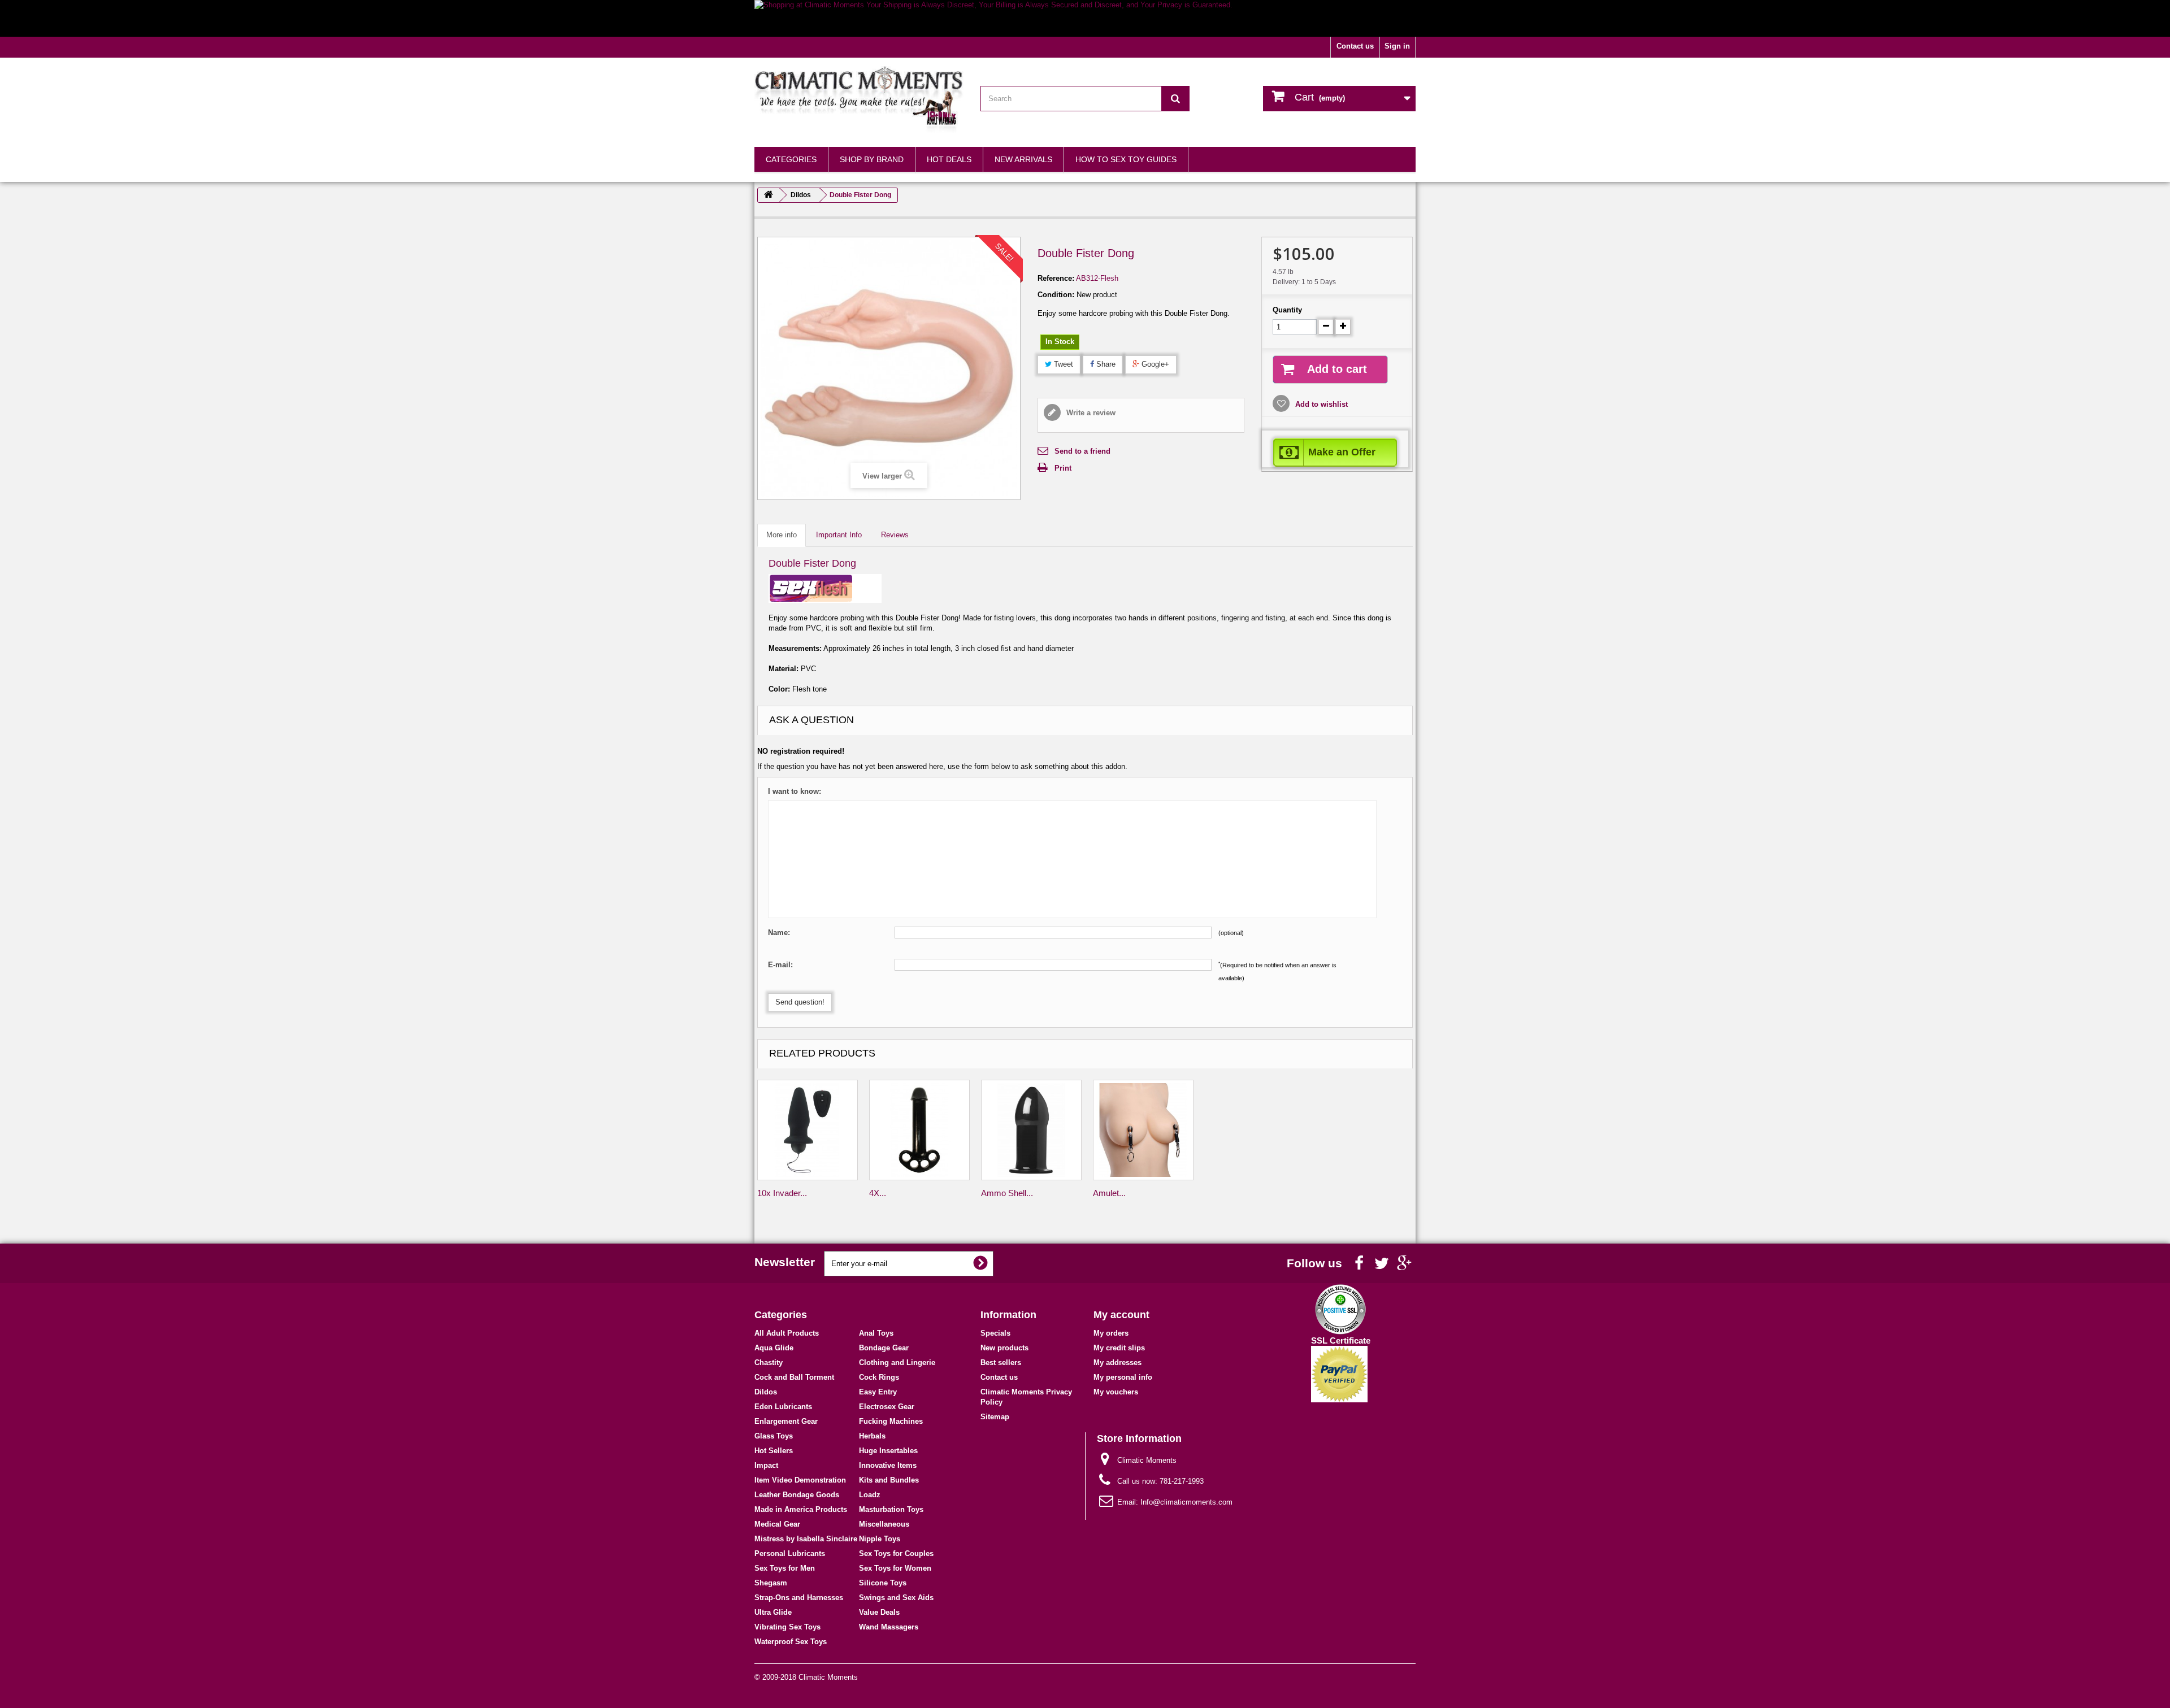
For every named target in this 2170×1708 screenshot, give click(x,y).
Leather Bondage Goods (797, 1495)
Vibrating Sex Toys (787, 1627)
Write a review (1090, 413)
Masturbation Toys (891, 1509)
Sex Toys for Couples (896, 1553)
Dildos (766, 1392)
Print (1063, 468)
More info (782, 535)
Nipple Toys (880, 1539)
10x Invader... (782, 1193)
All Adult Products (787, 1333)
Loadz (870, 1495)
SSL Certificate (1341, 1340)
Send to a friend (1082, 451)
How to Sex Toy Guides (1126, 159)
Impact (766, 1465)
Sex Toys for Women (895, 1568)
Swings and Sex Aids (896, 1598)
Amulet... (1109, 1193)
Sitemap (995, 1417)
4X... (878, 1193)
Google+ (1154, 364)
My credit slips (1119, 1348)
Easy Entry (878, 1392)
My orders (1111, 1333)
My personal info (1123, 1377)
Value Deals (879, 1612)
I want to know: (795, 791)
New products (1004, 1348)
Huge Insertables (888, 1451)
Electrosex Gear (887, 1407)
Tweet (1062, 364)
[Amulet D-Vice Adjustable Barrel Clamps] (1143, 1130)
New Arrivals (1023, 159)
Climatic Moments (828, 1677)
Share (1105, 364)
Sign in (1397, 46)
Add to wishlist (1320, 404)
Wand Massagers (889, 1627)
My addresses (1117, 1363)
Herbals (872, 1436)
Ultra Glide (773, 1612)
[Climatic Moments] (859, 99)
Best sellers (1001, 1363)
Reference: (1056, 278)
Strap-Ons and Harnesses (799, 1598)
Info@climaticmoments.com (1186, 1502)
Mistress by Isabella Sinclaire (806, 1539)
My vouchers (1116, 1392)
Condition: (1056, 295)
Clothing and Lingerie (897, 1363)
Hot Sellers (774, 1451)
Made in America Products (801, 1509)
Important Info (839, 535)
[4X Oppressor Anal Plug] (919, 1130)
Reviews (895, 535)
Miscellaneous (884, 1524)
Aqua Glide (774, 1348)
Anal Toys (876, 1333)
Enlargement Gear (786, 1421)
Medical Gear (777, 1524)
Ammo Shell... (1007, 1193)
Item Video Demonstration (800, 1480)
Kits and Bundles (889, 1480)
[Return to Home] (769, 195)
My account (1121, 1315)
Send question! (800, 1002)
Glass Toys (774, 1436)
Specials (995, 1333)
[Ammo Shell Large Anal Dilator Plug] (1031, 1130)
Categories (791, 159)
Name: (779, 933)
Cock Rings (879, 1377)
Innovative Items (888, 1465)
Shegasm (771, 1583)
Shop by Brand (872, 159)
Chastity (769, 1363)
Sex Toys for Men (785, 1568)
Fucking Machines (891, 1421)
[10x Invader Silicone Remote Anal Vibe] (808, 1130)
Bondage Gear (884, 1348)
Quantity (1287, 310)
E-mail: (780, 965)
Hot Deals (949, 159)
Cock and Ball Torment (794, 1377)
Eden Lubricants (783, 1407)
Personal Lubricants (790, 1553)
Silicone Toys (883, 1583)
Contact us (1355, 46)
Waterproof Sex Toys (791, 1642)
